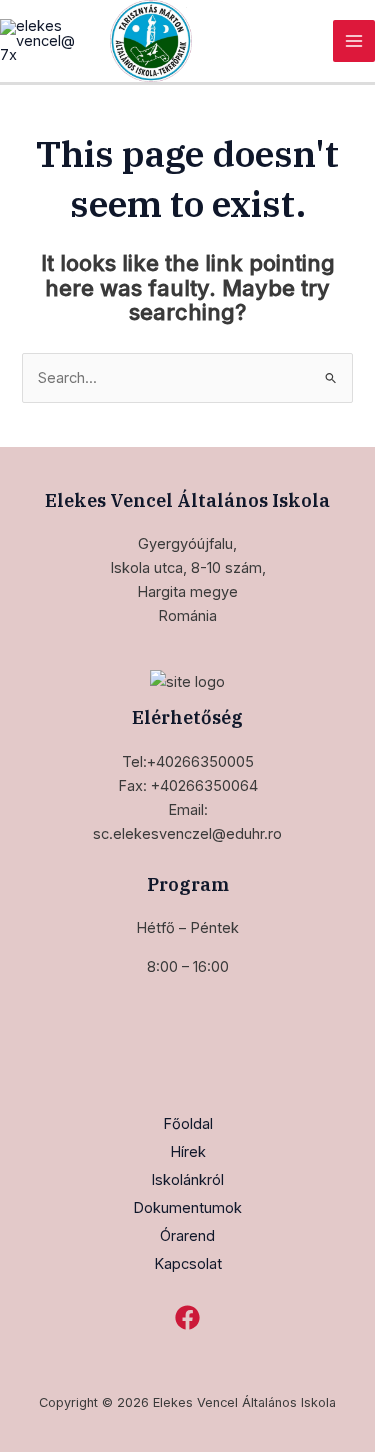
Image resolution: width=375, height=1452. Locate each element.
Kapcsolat (188, 1264)
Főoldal (188, 1124)
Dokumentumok (187, 1208)
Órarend (187, 1236)
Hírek (188, 1152)
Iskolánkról (187, 1180)
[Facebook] (187, 1317)
